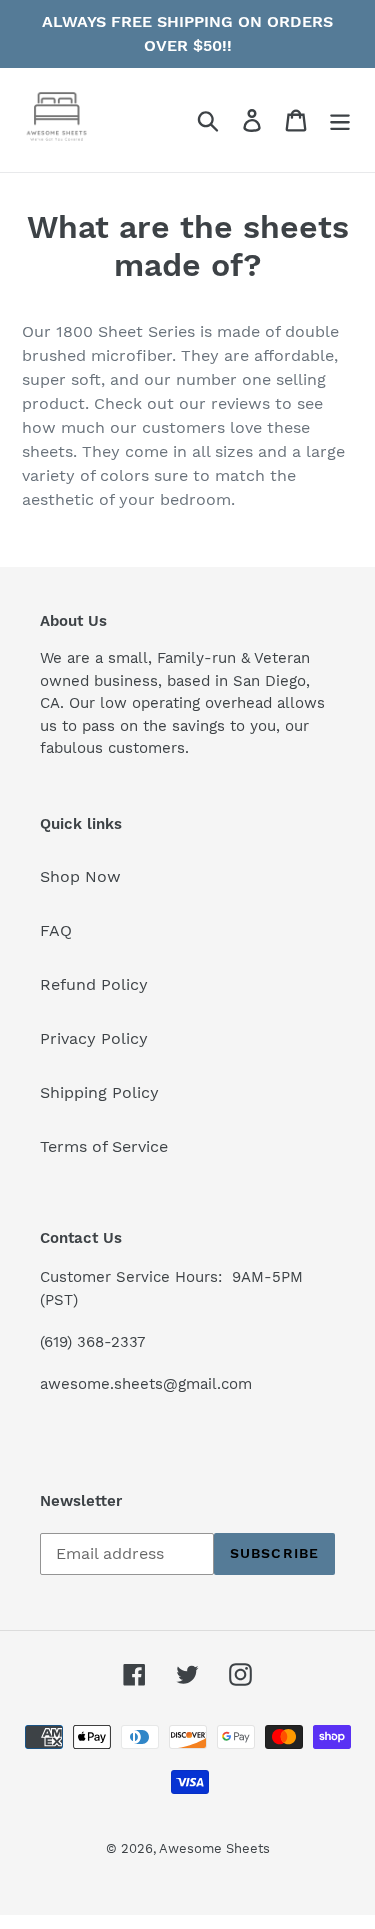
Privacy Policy (94, 1038)
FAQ (56, 930)
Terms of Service (104, 1146)
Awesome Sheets (214, 1848)
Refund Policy (94, 984)
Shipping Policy (99, 1092)
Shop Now (80, 876)
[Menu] (340, 120)
